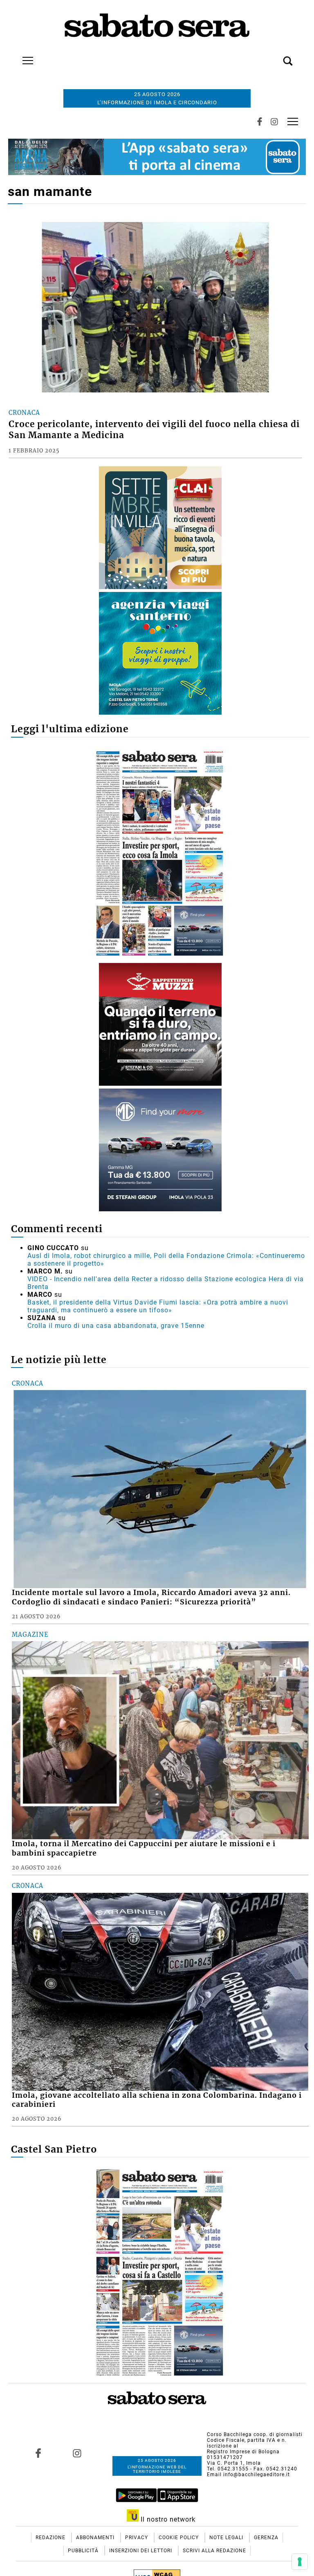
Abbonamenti (96, 2538)
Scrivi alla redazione (214, 2551)
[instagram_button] (274, 121)
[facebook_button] (260, 121)
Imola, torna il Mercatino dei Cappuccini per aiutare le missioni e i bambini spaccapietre (144, 1848)
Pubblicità (84, 2551)
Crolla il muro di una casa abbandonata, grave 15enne (116, 1326)
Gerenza (266, 2538)
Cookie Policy (179, 2538)
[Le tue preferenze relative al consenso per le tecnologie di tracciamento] (300, 2562)
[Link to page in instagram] (77, 2453)
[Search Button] (276, 56)
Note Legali (227, 2538)
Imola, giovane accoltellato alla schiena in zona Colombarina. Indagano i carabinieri (157, 2100)
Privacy (137, 2538)
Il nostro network (167, 2519)
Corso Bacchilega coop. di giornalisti (255, 2434)
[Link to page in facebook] (38, 2453)
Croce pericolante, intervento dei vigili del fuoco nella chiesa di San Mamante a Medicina (154, 430)
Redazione (51, 2538)
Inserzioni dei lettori (141, 2551)
